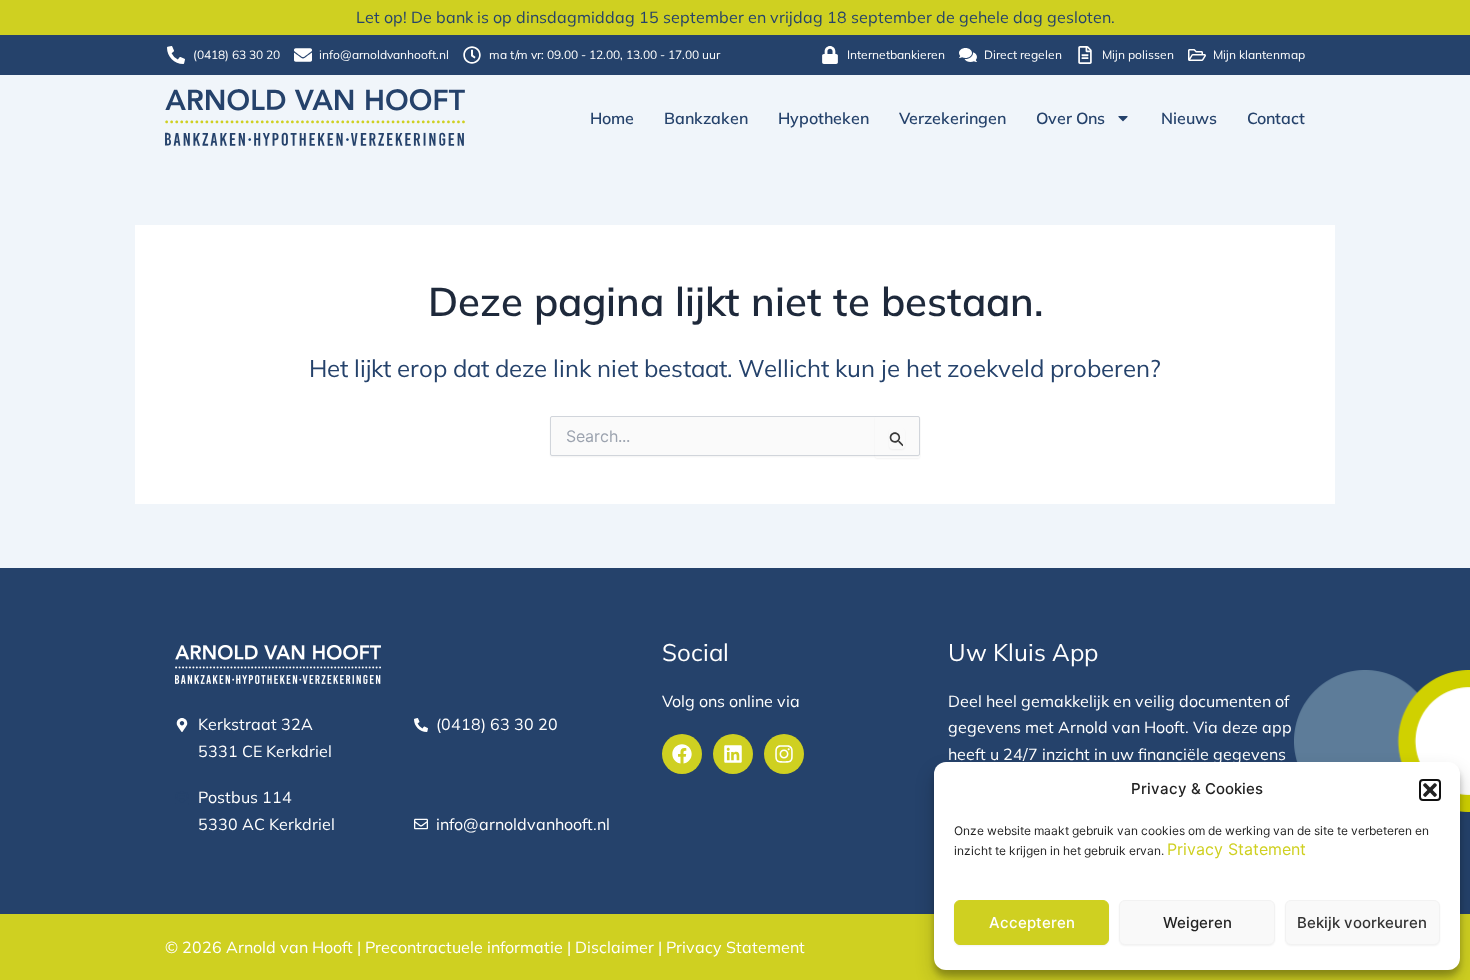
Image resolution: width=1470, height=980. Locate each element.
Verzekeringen (952, 118)
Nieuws (1189, 118)
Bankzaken (706, 118)
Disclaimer (614, 947)
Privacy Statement (1236, 849)
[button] (1430, 790)
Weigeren (1197, 922)
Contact (1276, 118)
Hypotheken (823, 118)
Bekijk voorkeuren (1362, 922)
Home (612, 118)
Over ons (1070, 118)
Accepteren (1032, 922)
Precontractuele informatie (464, 947)
